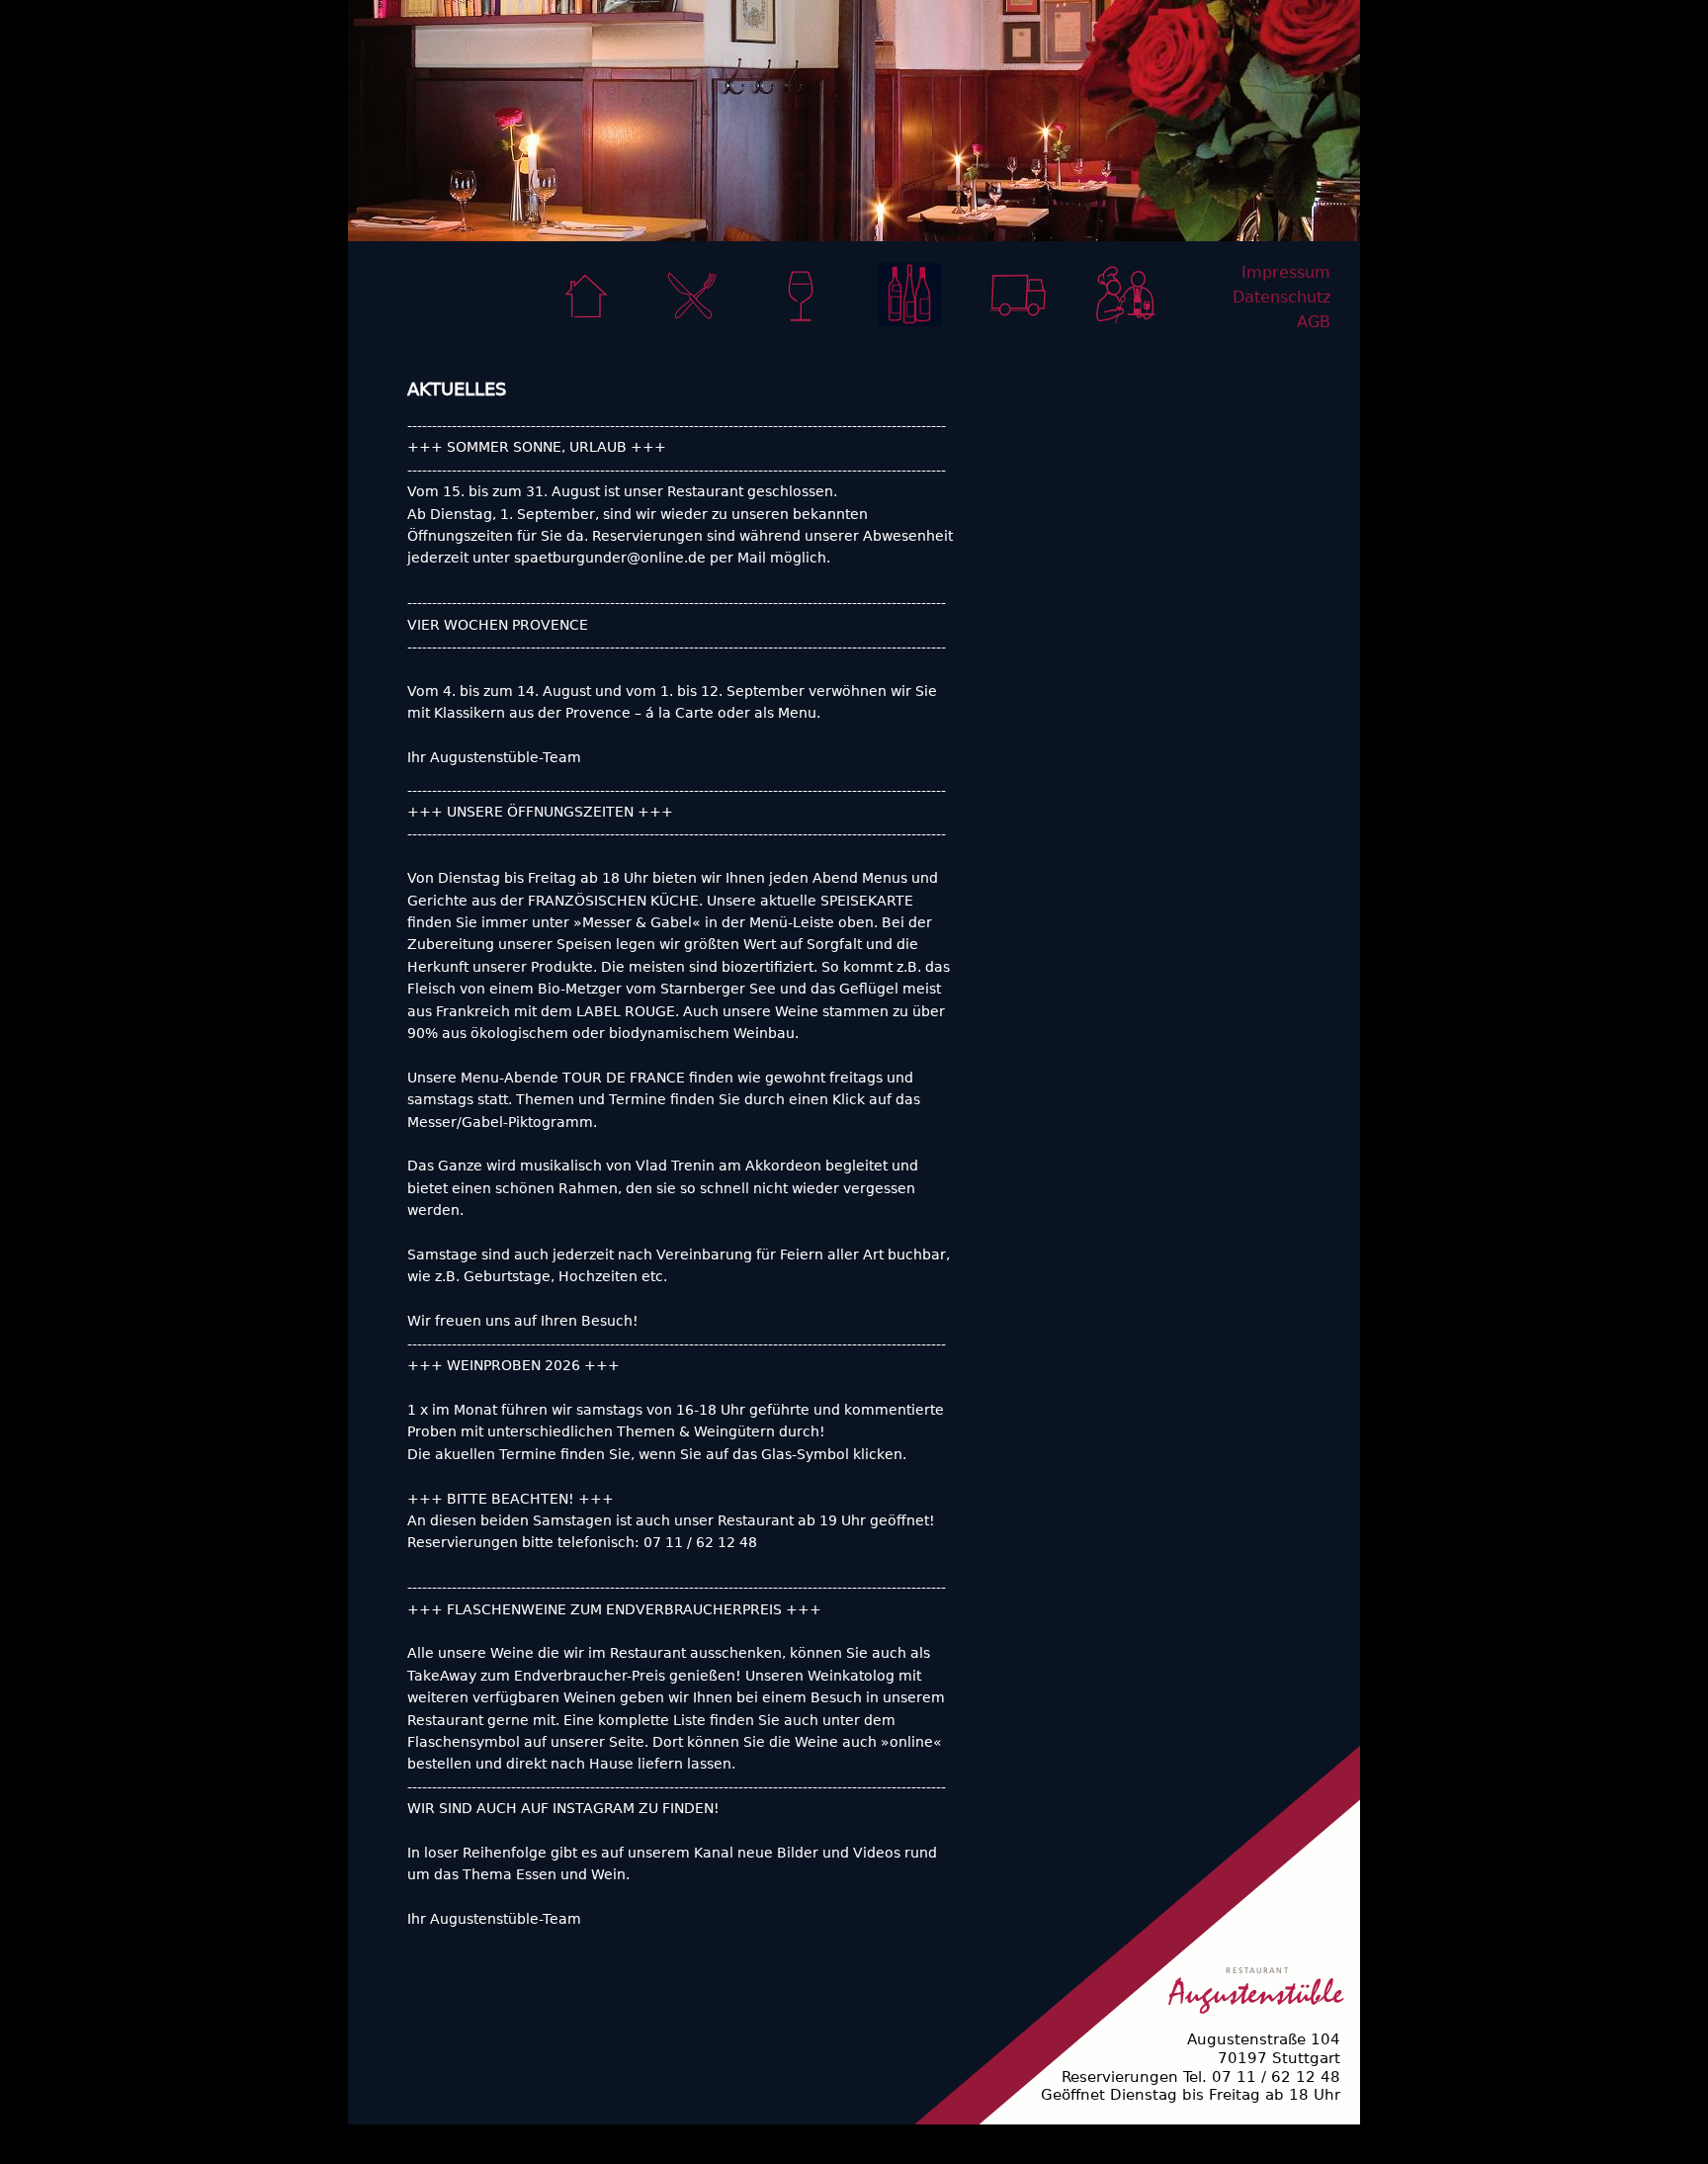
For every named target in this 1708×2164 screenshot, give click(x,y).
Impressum (1286, 272)
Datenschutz (1281, 297)
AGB (1314, 322)
